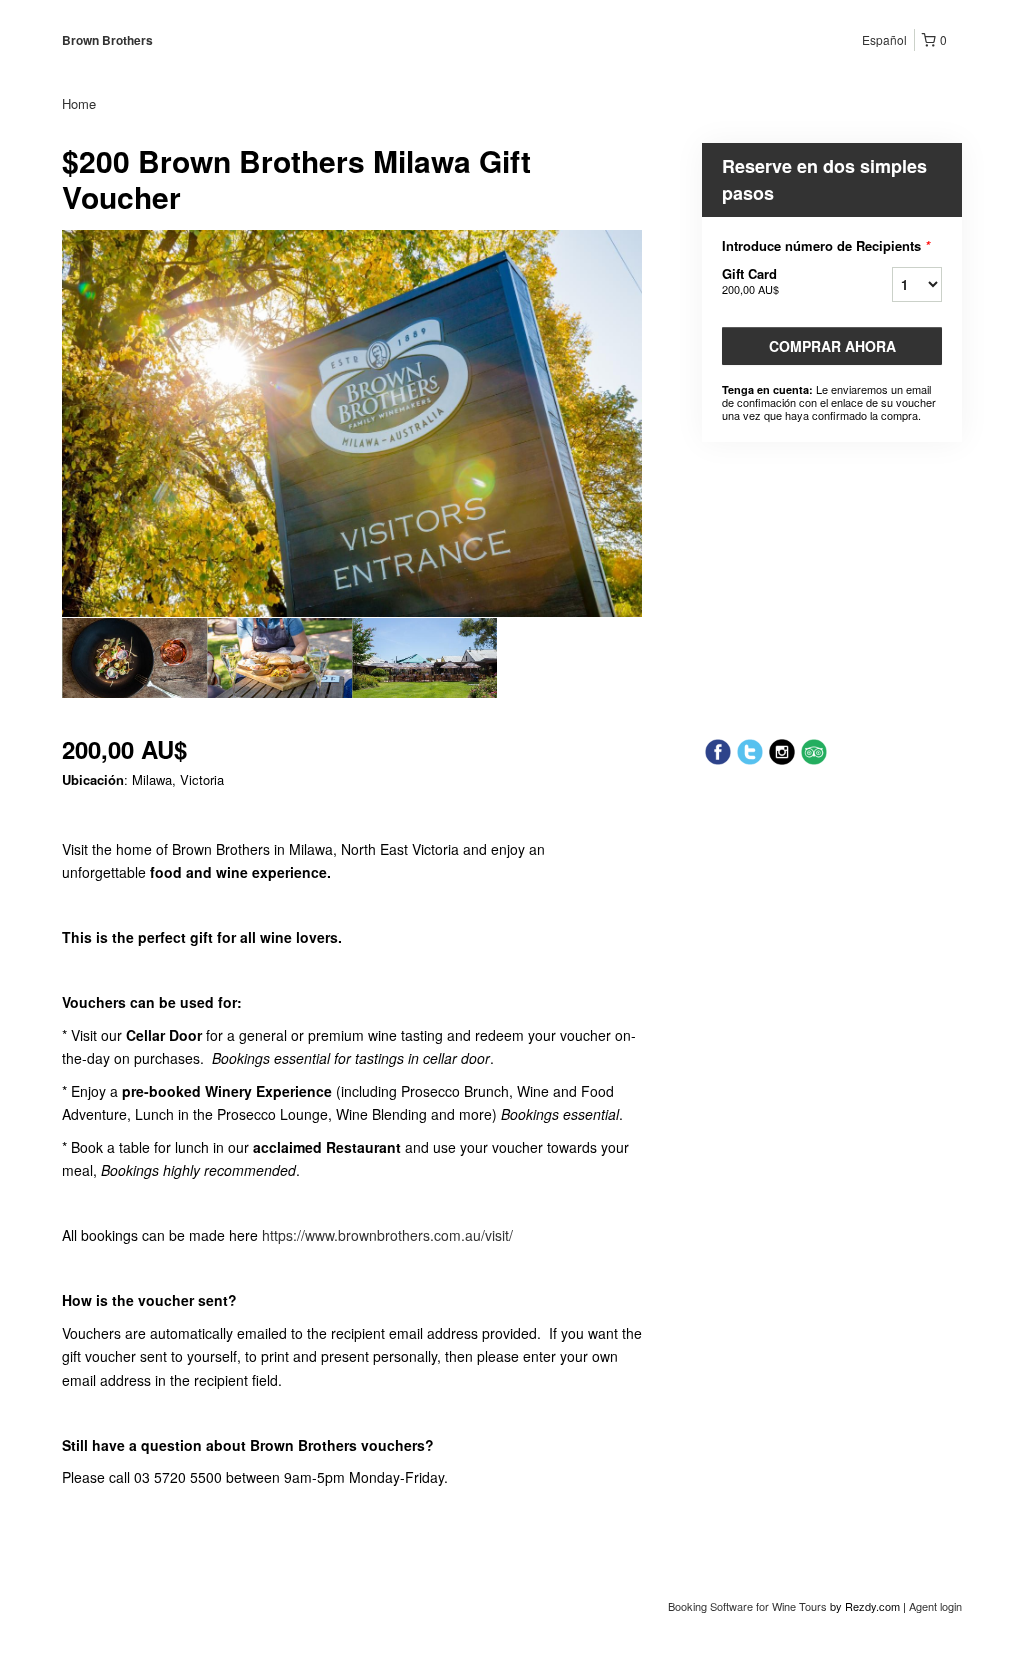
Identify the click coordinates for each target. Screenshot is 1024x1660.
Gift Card (750, 280)
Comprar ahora (832, 346)
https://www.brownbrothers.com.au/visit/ (387, 1235)
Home (79, 103)
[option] (134, 658)
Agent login (935, 1606)
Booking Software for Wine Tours (749, 1606)
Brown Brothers (107, 40)
